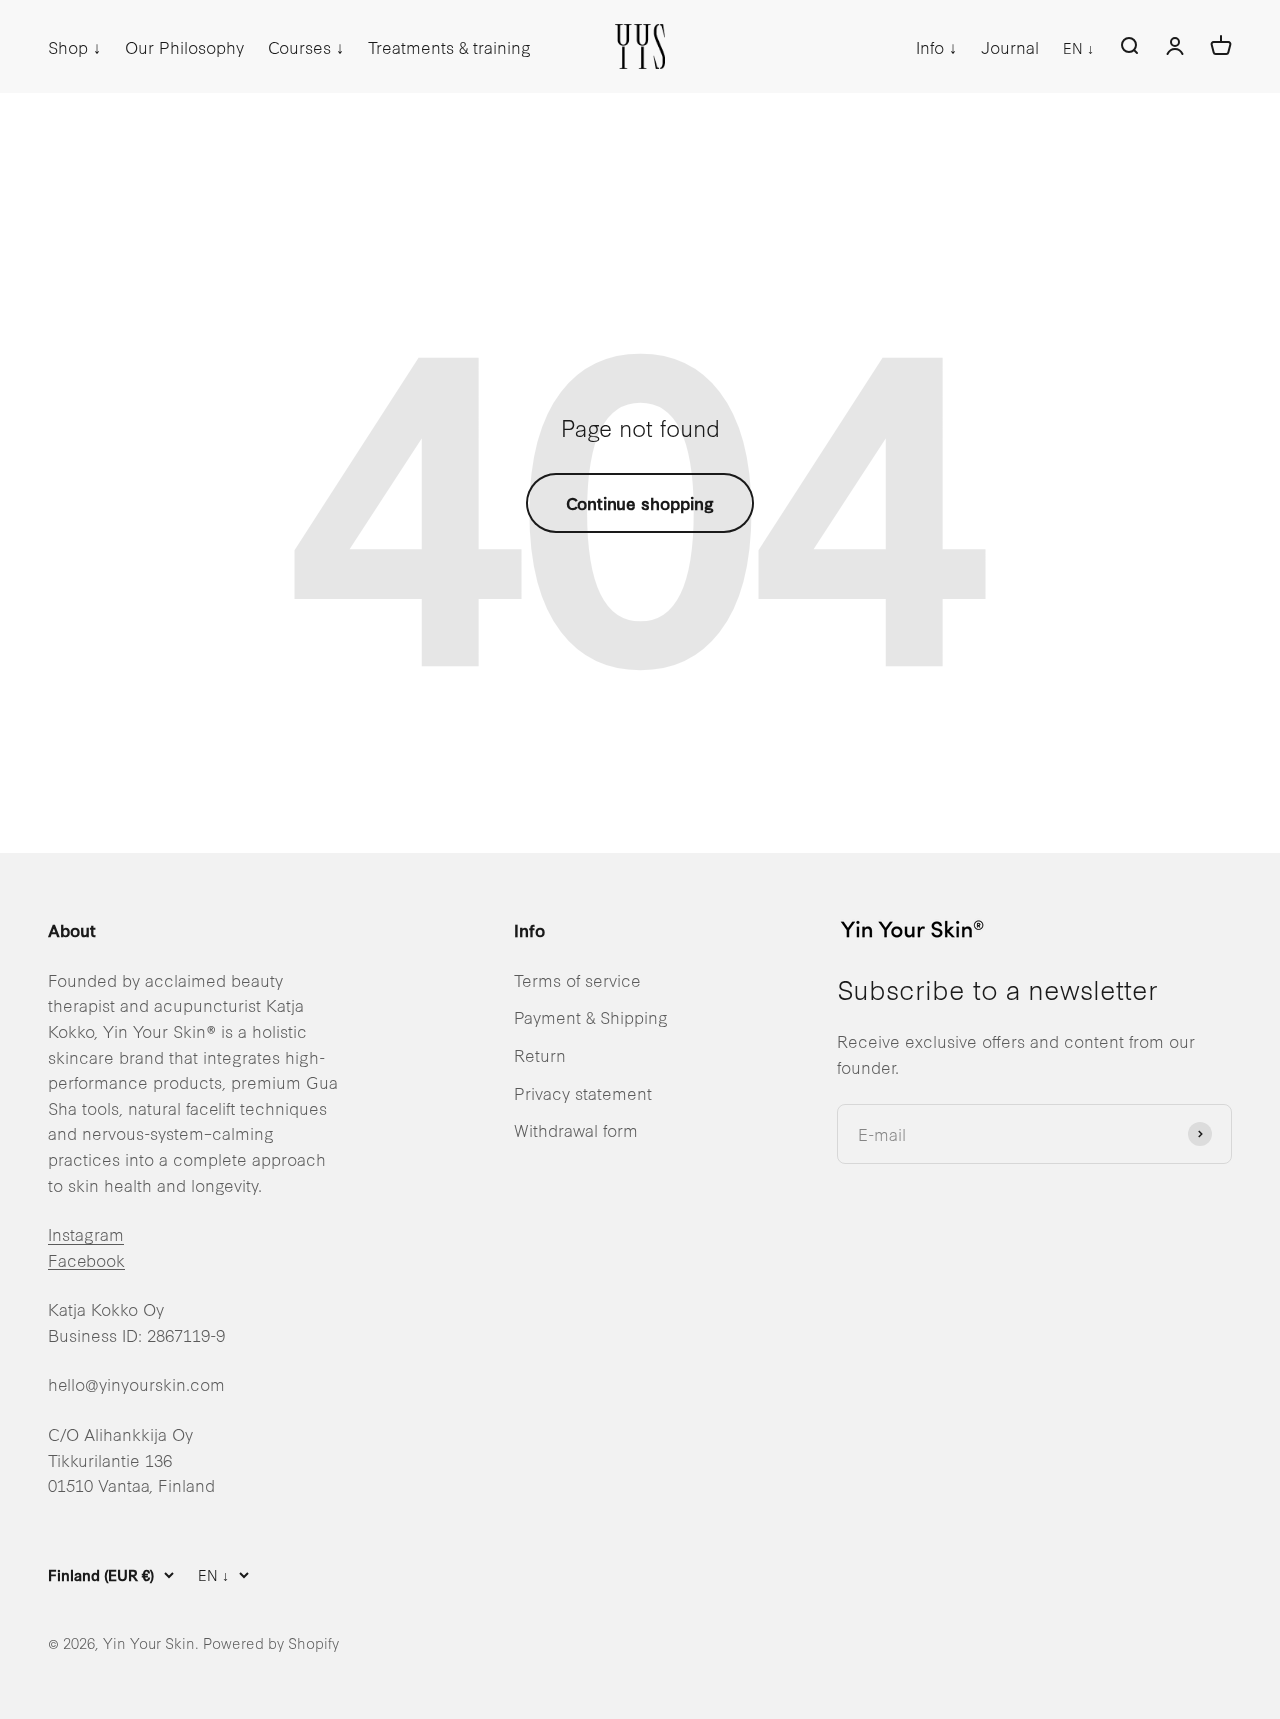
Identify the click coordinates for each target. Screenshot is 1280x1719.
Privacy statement (583, 1092)
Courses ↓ (306, 46)
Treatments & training (449, 46)
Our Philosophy (184, 46)
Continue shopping (640, 502)
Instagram (86, 1233)
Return (540, 1054)
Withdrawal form (576, 1129)
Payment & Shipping (591, 1016)
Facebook (86, 1259)
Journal (1010, 46)
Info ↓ (936, 46)
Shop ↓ (74, 46)
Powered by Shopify (271, 1642)
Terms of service (577, 979)
